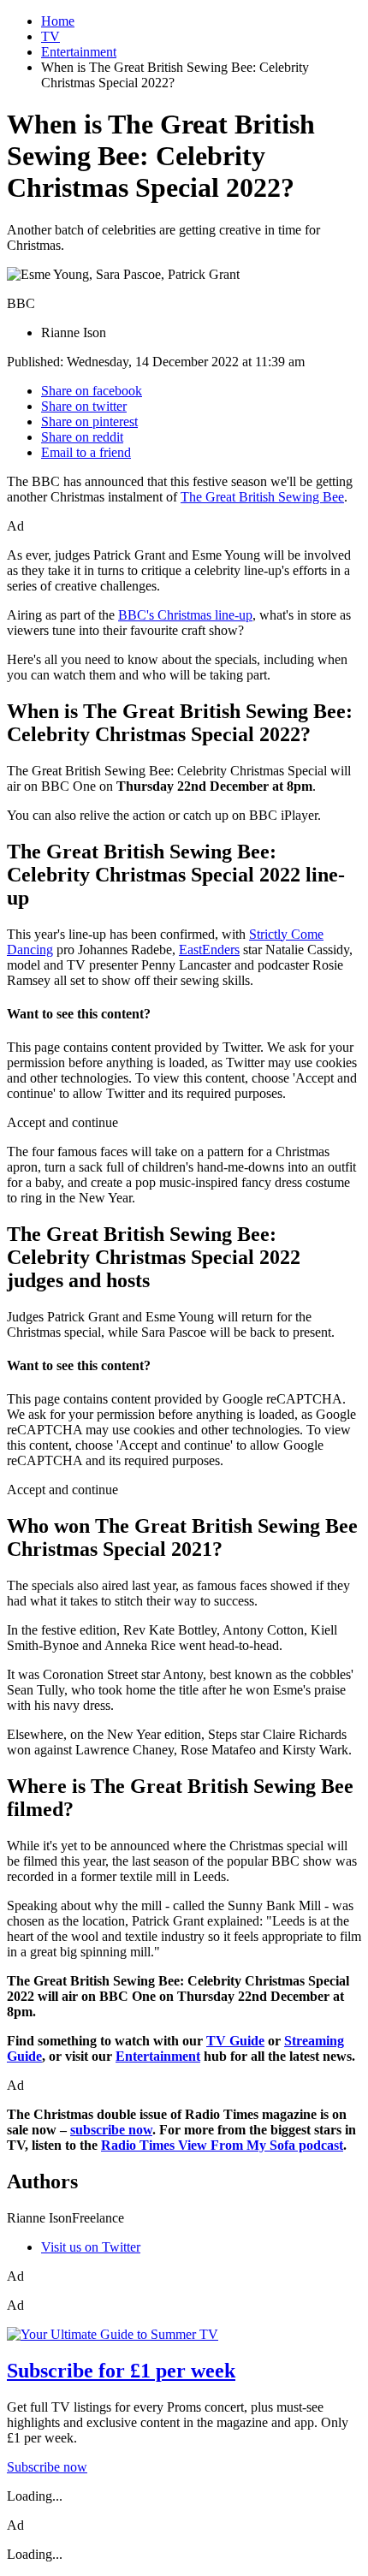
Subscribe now (47, 2467)
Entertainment (79, 52)
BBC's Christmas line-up (185, 615)
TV (50, 36)
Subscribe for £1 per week (121, 2371)
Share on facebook (92, 391)
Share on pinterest (89, 421)
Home (58, 21)
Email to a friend (86, 452)
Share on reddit (82, 437)
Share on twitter (84, 406)
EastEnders (209, 950)
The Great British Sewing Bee (262, 497)
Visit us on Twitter (91, 2247)
